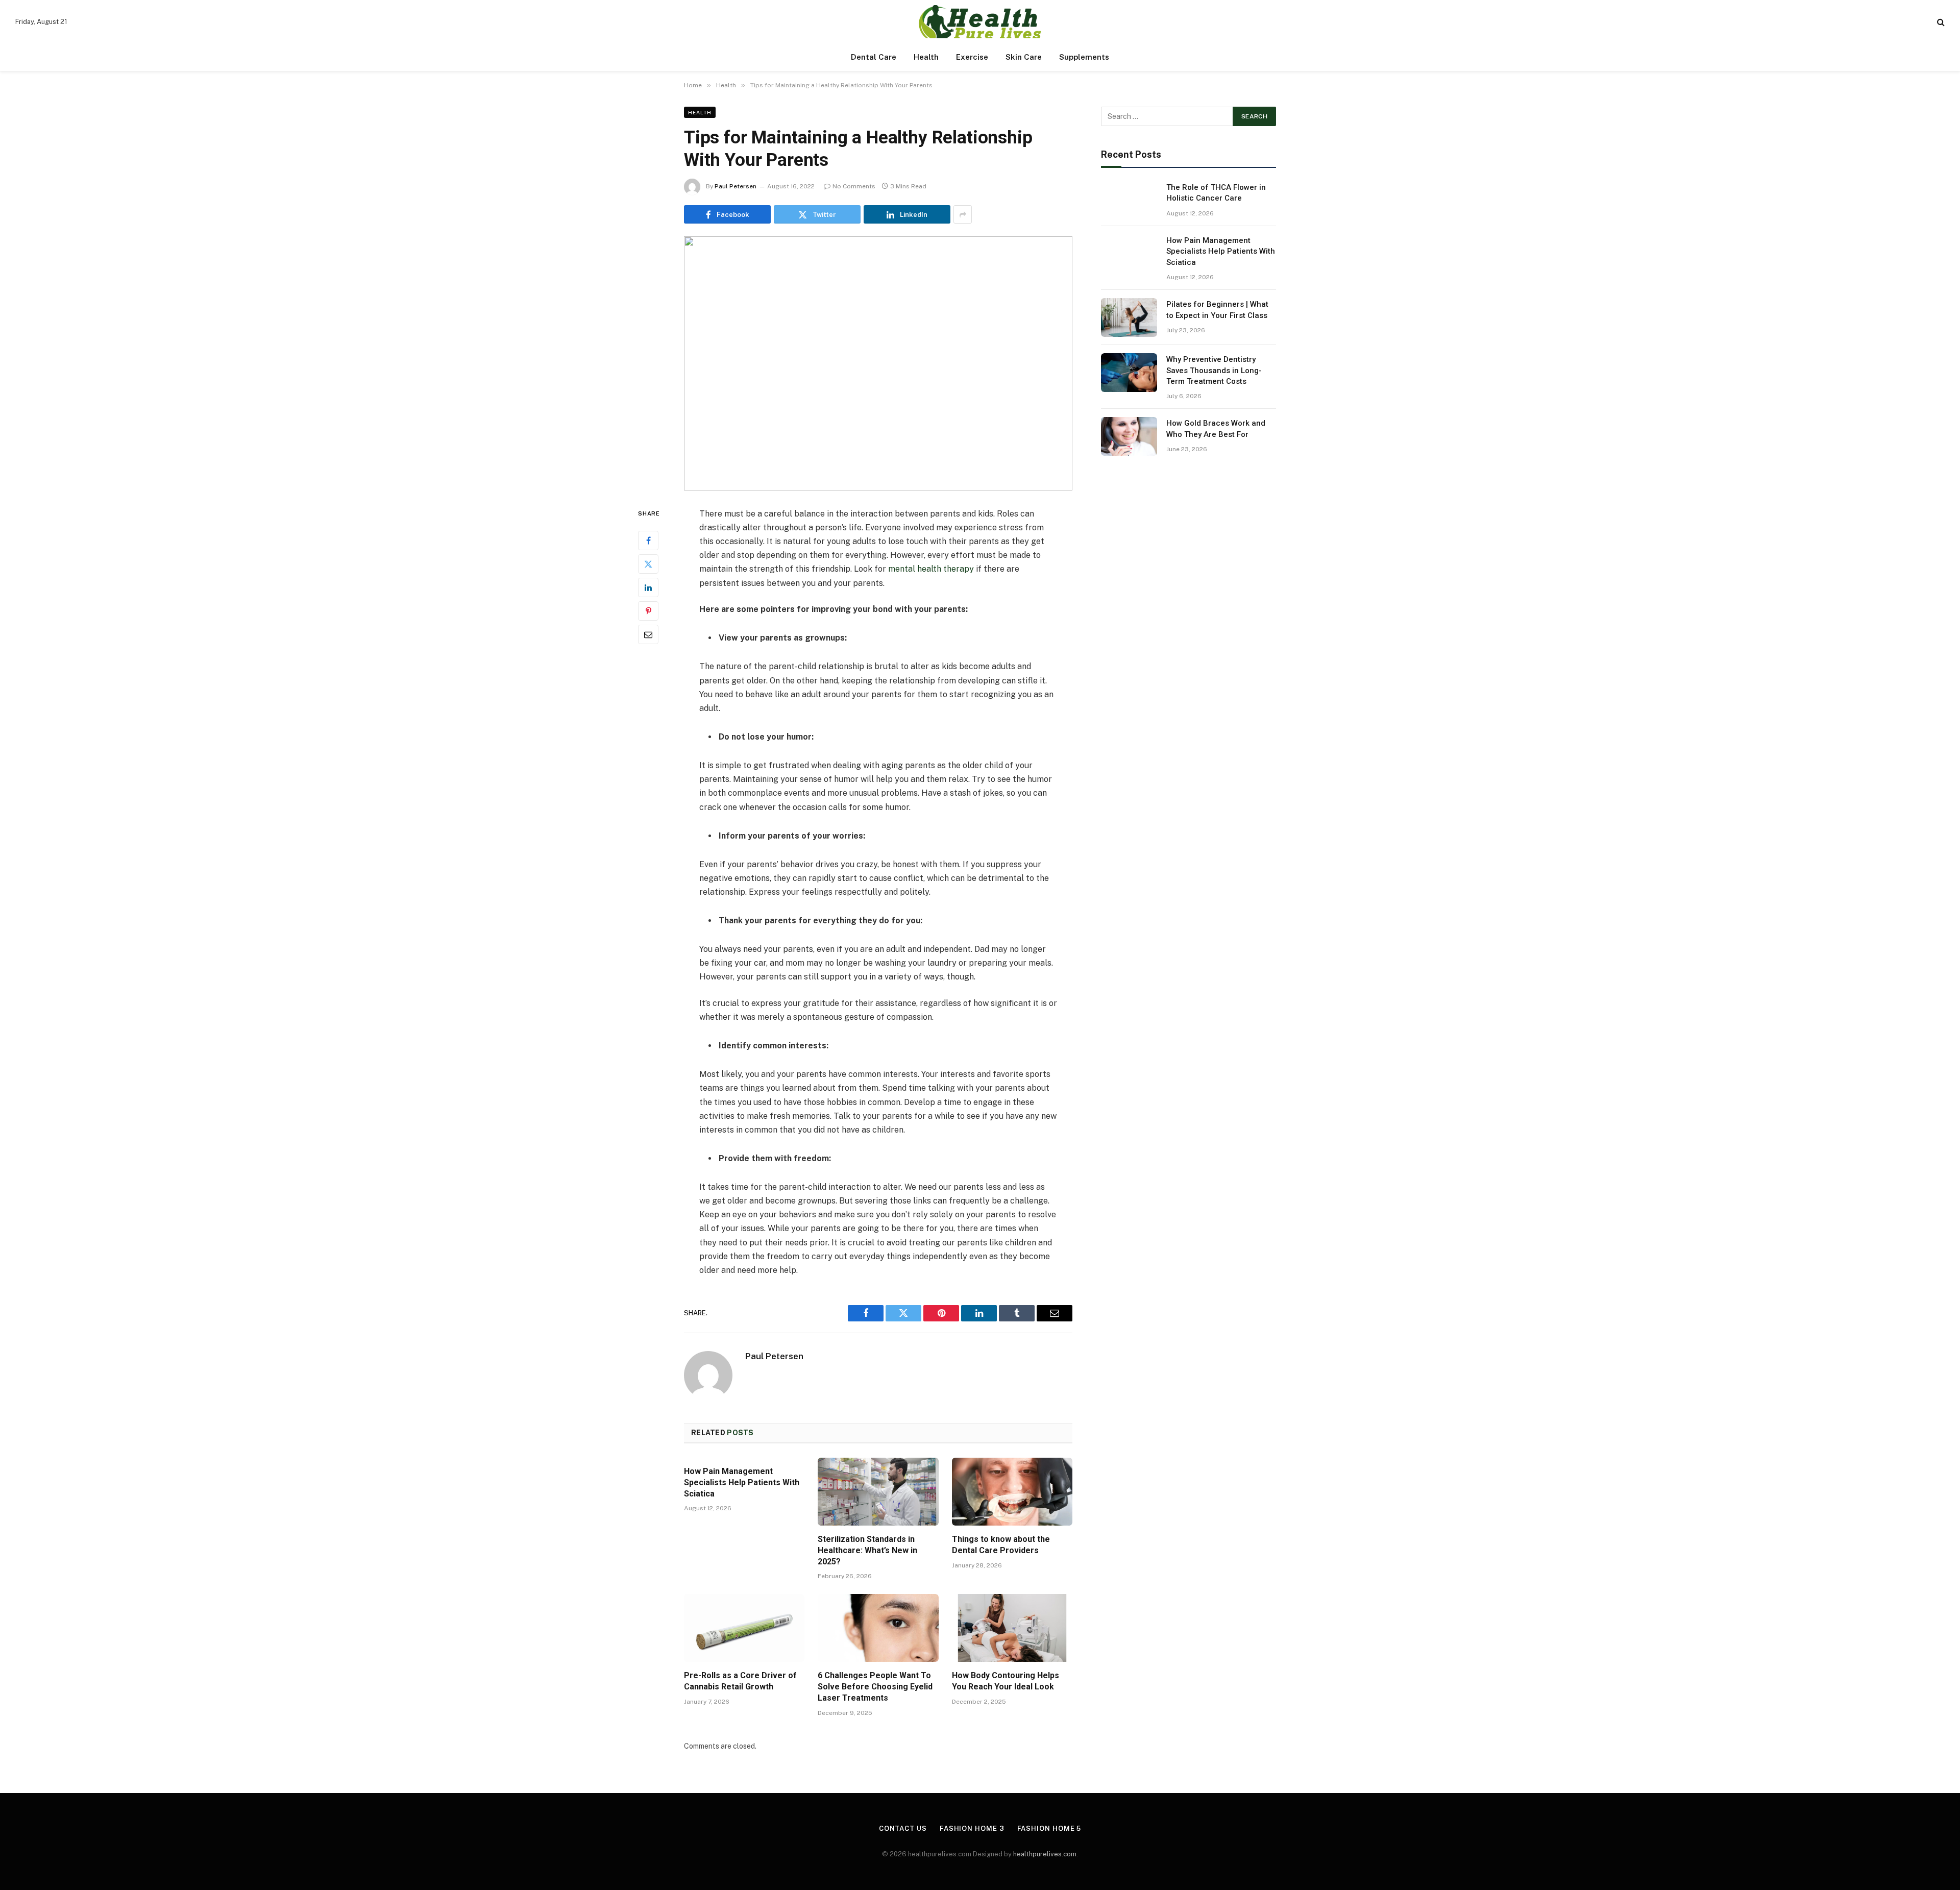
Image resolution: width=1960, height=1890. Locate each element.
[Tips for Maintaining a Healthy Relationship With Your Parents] (878, 363)
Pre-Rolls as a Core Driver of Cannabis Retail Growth (740, 1681)
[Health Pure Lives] (980, 22)
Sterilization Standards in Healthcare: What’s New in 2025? (867, 1550)
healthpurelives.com (1045, 1854)
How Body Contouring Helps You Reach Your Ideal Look (1006, 1681)
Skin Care (1024, 57)
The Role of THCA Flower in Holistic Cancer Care (1216, 193)
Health (926, 57)
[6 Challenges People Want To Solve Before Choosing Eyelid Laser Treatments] (878, 1628)
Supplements (1084, 57)
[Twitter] (648, 563)
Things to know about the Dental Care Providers (1001, 1545)
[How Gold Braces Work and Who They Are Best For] (1129, 436)
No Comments (854, 186)
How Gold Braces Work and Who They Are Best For (1216, 428)
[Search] (1940, 22)
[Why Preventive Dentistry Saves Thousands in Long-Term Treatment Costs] (1129, 373)
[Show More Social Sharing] (963, 214)
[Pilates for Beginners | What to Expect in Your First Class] (1129, 317)
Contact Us (903, 1828)
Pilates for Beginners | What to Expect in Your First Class (1217, 310)
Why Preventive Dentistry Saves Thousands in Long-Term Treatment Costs (1214, 370)
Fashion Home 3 (972, 1828)
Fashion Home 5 (1049, 1828)
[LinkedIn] (648, 587)
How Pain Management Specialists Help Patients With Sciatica (742, 1482)
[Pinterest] (648, 610)
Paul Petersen (736, 186)
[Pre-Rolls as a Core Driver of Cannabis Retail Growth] (744, 1628)
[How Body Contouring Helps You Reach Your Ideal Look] (1012, 1628)
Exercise (972, 57)
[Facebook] (648, 540)
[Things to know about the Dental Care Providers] (1012, 1492)
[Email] (648, 634)
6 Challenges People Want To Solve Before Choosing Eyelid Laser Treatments (875, 1687)
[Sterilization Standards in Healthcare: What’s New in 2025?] (878, 1492)
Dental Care (874, 57)
